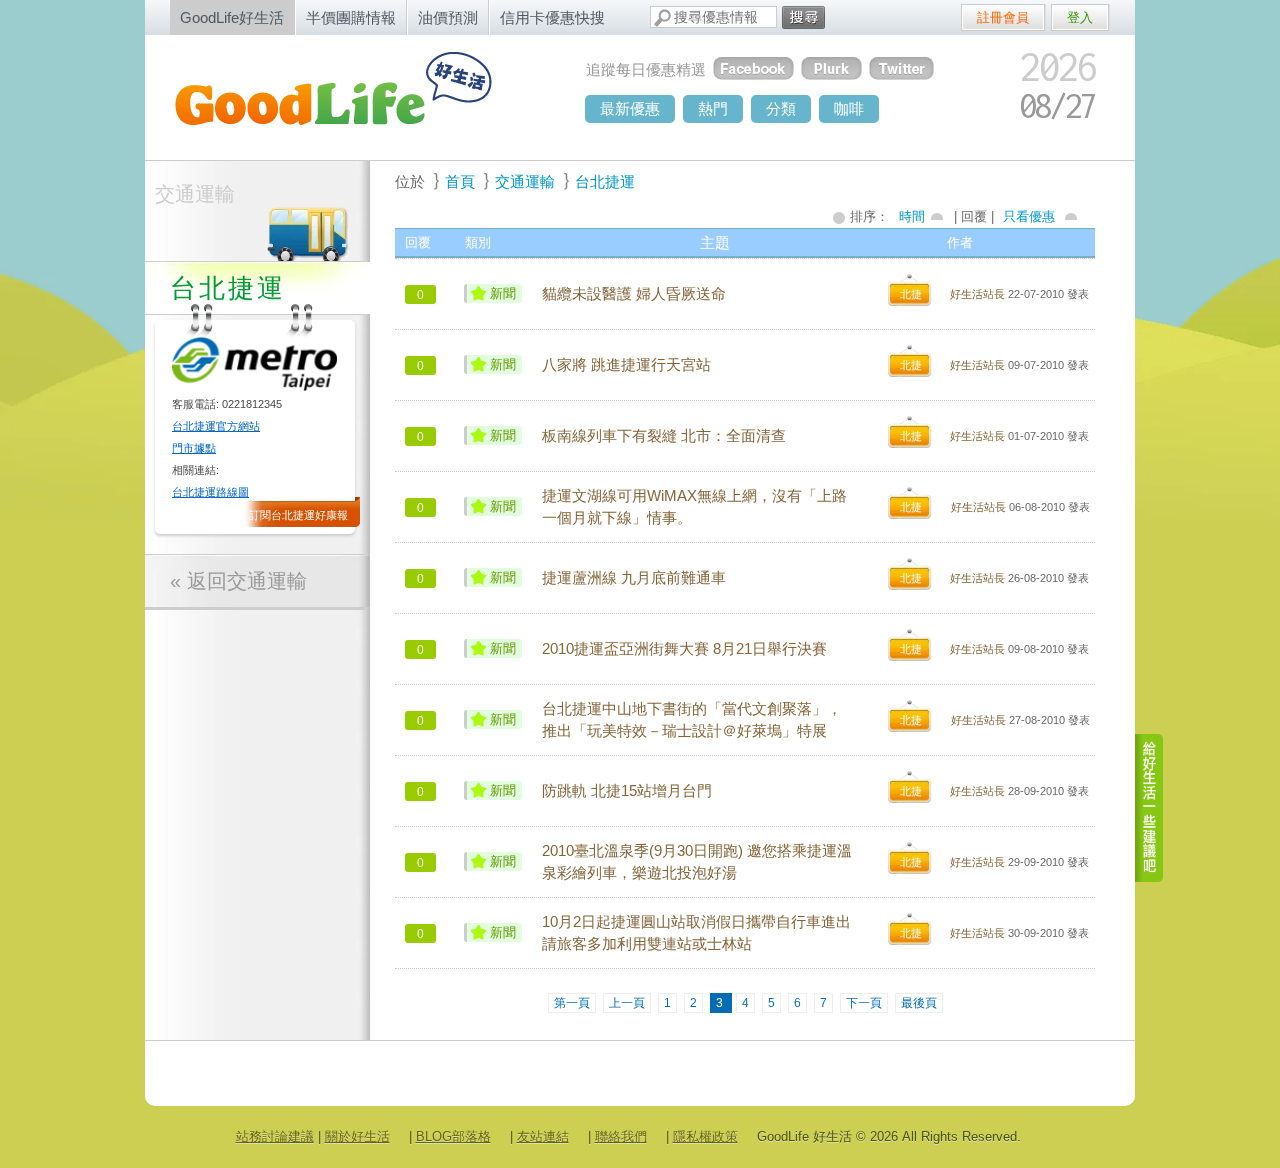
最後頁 (919, 1003)
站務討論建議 (275, 1136)
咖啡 (849, 108)
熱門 (713, 108)
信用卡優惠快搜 (552, 17)
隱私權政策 (705, 1136)
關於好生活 (357, 1136)
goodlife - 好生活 (355, 96)
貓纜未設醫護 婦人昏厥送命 (634, 294)
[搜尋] (803, 17)
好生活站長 (977, 294)
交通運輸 (195, 194)
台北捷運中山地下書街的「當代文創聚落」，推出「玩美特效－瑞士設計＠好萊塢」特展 (692, 720)
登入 (1080, 17)
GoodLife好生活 (232, 17)
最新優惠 (630, 108)
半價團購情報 (351, 17)
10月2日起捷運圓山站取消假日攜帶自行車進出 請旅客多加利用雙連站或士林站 (696, 933)
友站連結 (543, 1136)
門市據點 (194, 448)
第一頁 (572, 1003)
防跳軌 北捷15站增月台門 (627, 791)
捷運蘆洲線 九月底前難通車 (634, 578)
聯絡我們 (621, 1136)
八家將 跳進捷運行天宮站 (626, 365)
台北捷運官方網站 (216, 426)
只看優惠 (1029, 216)
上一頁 (627, 1003)
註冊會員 (1003, 17)
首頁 (460, 181)
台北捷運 (605, 181)
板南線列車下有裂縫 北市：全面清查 (664, 436)
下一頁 (864, 1003)
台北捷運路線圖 (210, 492)
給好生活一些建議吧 (1150, 808)
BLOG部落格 (453, 1136)
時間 (912, 216)
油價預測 (448, 17)
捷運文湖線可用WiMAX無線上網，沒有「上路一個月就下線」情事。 (694, 507)
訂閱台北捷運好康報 (298, 515)
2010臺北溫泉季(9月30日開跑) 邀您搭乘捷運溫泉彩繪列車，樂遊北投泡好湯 (697, 862)
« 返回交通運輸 (238, 581)
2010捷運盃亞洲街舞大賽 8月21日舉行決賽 (684, 649)
